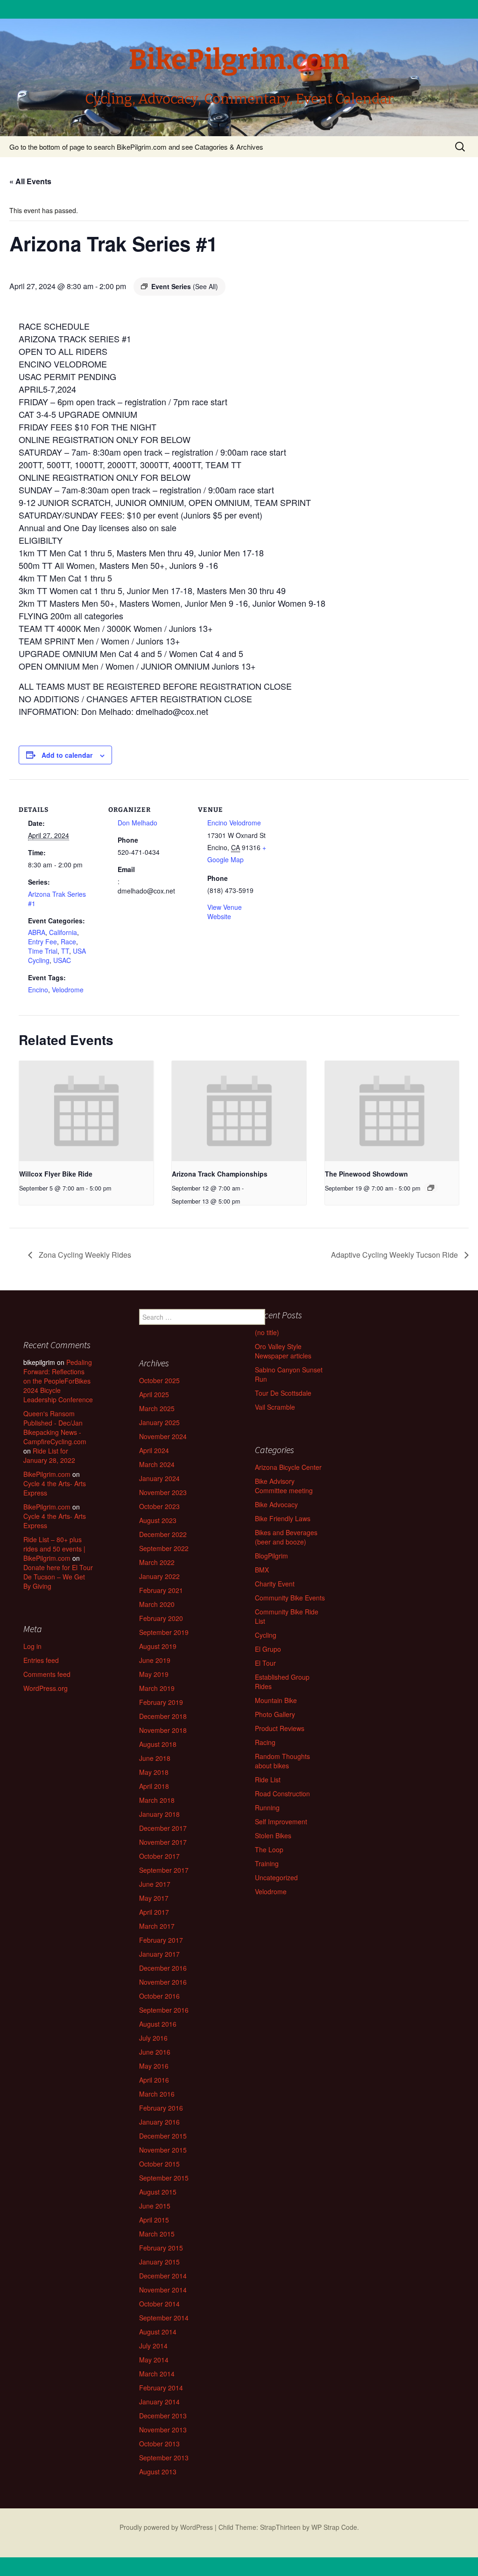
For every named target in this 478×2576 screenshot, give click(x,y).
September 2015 (164, 2178)
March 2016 (157, 2094)
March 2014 (157, 2374)
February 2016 (161, 2108)
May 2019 (154, 1674)
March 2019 (157, 1688)
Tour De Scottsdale (283, 1393)
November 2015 (163, 2150)
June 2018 (155, 1758)
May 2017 (154, 1898)
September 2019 (164, 1632)
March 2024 (157, 1464)
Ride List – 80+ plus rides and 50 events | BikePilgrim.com (54, 1549)
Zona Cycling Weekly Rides (84, 1255)
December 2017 (163, 1828)
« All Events (30, 181)
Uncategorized (276, 1877)
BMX (262, 1570)
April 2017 (154, 1912)
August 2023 (158, 1520)
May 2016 (154, 2066)
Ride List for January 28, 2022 (49, 1455)
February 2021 (161, 1590)
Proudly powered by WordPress (166, 2527)
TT (65, 951)
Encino (38, 990)
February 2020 (161, 1618)
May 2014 (154, 2360)
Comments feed (47, 1674)
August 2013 (158, 2472)
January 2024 (159, 1478)
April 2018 (154, 1786)
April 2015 (154, 2220)
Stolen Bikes (273, 1835)
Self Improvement (281, 1821)
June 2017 (155, 1884)
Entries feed (41, 1660)
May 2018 (154, 1772)
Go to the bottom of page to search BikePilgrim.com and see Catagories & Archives (136, 147)
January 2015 (159, 2262)
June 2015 (155, 2206)
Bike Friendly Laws (283, 1518)
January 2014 (159, 2402)
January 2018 (159, 1814)
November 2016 (163, 1982)
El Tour (265, 1663)
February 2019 (161, 1702)
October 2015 (159, 2164)
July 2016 (153, 2038)
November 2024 (163, 1436)
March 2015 (157, 2234)
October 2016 (159, 1996)
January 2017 (159, 1954)
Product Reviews (280, 1728)
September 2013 (164, 2458)
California (63, 932)
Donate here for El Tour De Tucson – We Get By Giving (58, 1577)
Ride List (268, 1780)
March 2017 (157, 1926)
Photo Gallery (275, 1714)
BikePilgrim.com (47, 1474)
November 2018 (163, 1730)
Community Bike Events (290, 1598)
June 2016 (155, 2052)
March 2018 (157, 1800)
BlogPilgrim (271, 1556)
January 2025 (159, 1422)
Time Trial (43, 951)
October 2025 (159, 1380)
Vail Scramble (275, 1407)
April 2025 (154, 1394)
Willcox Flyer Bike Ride (56, 1174)
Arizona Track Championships (220, 1174)
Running (267, 1807)
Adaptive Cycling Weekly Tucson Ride (395, 1255)
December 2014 (163, 2276)
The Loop (269, 1849)
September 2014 (164, 2318)
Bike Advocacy (276, 1504)
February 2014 (161, 2388)
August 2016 (158, 2024)
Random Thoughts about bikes (282, 1761)
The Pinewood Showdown (366, 1174)
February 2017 (161, 1940)
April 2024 (154, 1450)
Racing (265, 1742)
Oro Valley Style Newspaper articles (283, 1351)
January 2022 (159, 1576)
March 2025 (157, 1408)
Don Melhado (137, 823)
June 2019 (155, 1660)
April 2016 (154, 2080)
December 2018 (163, 1716)
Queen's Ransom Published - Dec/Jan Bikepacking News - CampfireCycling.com (55, 1427)
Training (267, 1863)
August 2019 (158, 1646)
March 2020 (157, 1604)
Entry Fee (42, 942)
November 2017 (163, 1842)
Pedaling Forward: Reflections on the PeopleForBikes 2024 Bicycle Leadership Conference (58, 1381)
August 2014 (158, 2332)
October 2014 (159, 2304)
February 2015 (161, 2248)
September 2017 (164, 1870)
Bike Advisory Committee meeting (284, 1486)
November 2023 (163, 1492)
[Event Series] (431, 1188)
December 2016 (163, 1968)
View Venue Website (225, 912)
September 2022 (164, 1548)
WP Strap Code (334, 2527)
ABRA (37, 932)
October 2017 (159, 1856)
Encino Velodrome (234, 823)
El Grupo (268, 1649)
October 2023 (159, 1506)
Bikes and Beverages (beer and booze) (286, 1537)
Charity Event (275, 1584)
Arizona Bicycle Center (288, 1467)
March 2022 (157, 1562)
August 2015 (158, 2192)
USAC (62, 960)
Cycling (266, 1635)
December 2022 (163, 1534)
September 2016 (164, 2010)
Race (68, 942)
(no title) (267, 1332)
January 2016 (159, 2122)
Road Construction (282, 1794)
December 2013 (163, 2416)
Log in (32, 1646)
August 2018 (158, 1744)
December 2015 (163, 2136)
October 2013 (159, 2444)
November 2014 (163, 2290)
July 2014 (153, 2346)
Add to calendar (67, 755)
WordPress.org (46, 1688)
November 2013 (163, 2430)
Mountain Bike (276, 1700)
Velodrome (68, 990)
